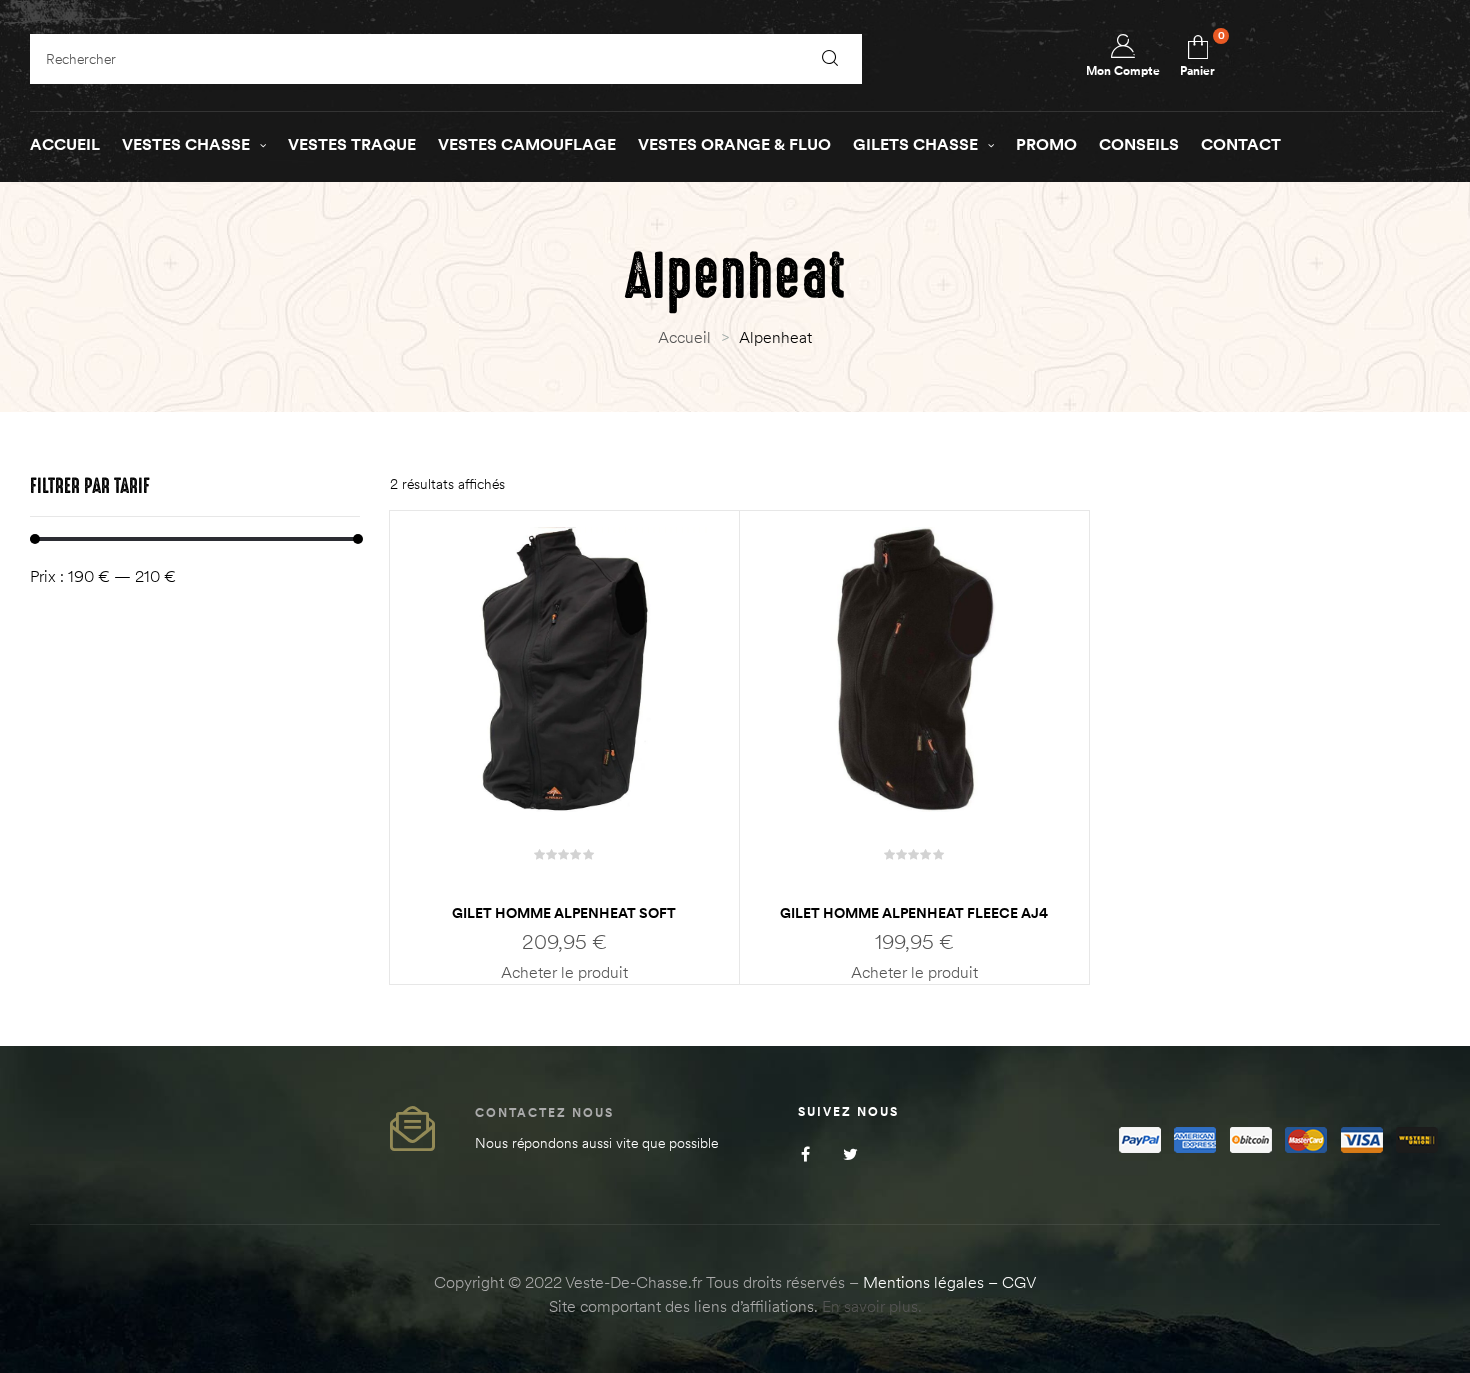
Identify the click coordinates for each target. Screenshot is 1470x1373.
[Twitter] (850, 1153)
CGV (1019, 1282)
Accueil (684, 337)
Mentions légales (923, 1282)
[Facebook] (805, 1153)
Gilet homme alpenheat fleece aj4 (914, 913)
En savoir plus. (872, 1306)
